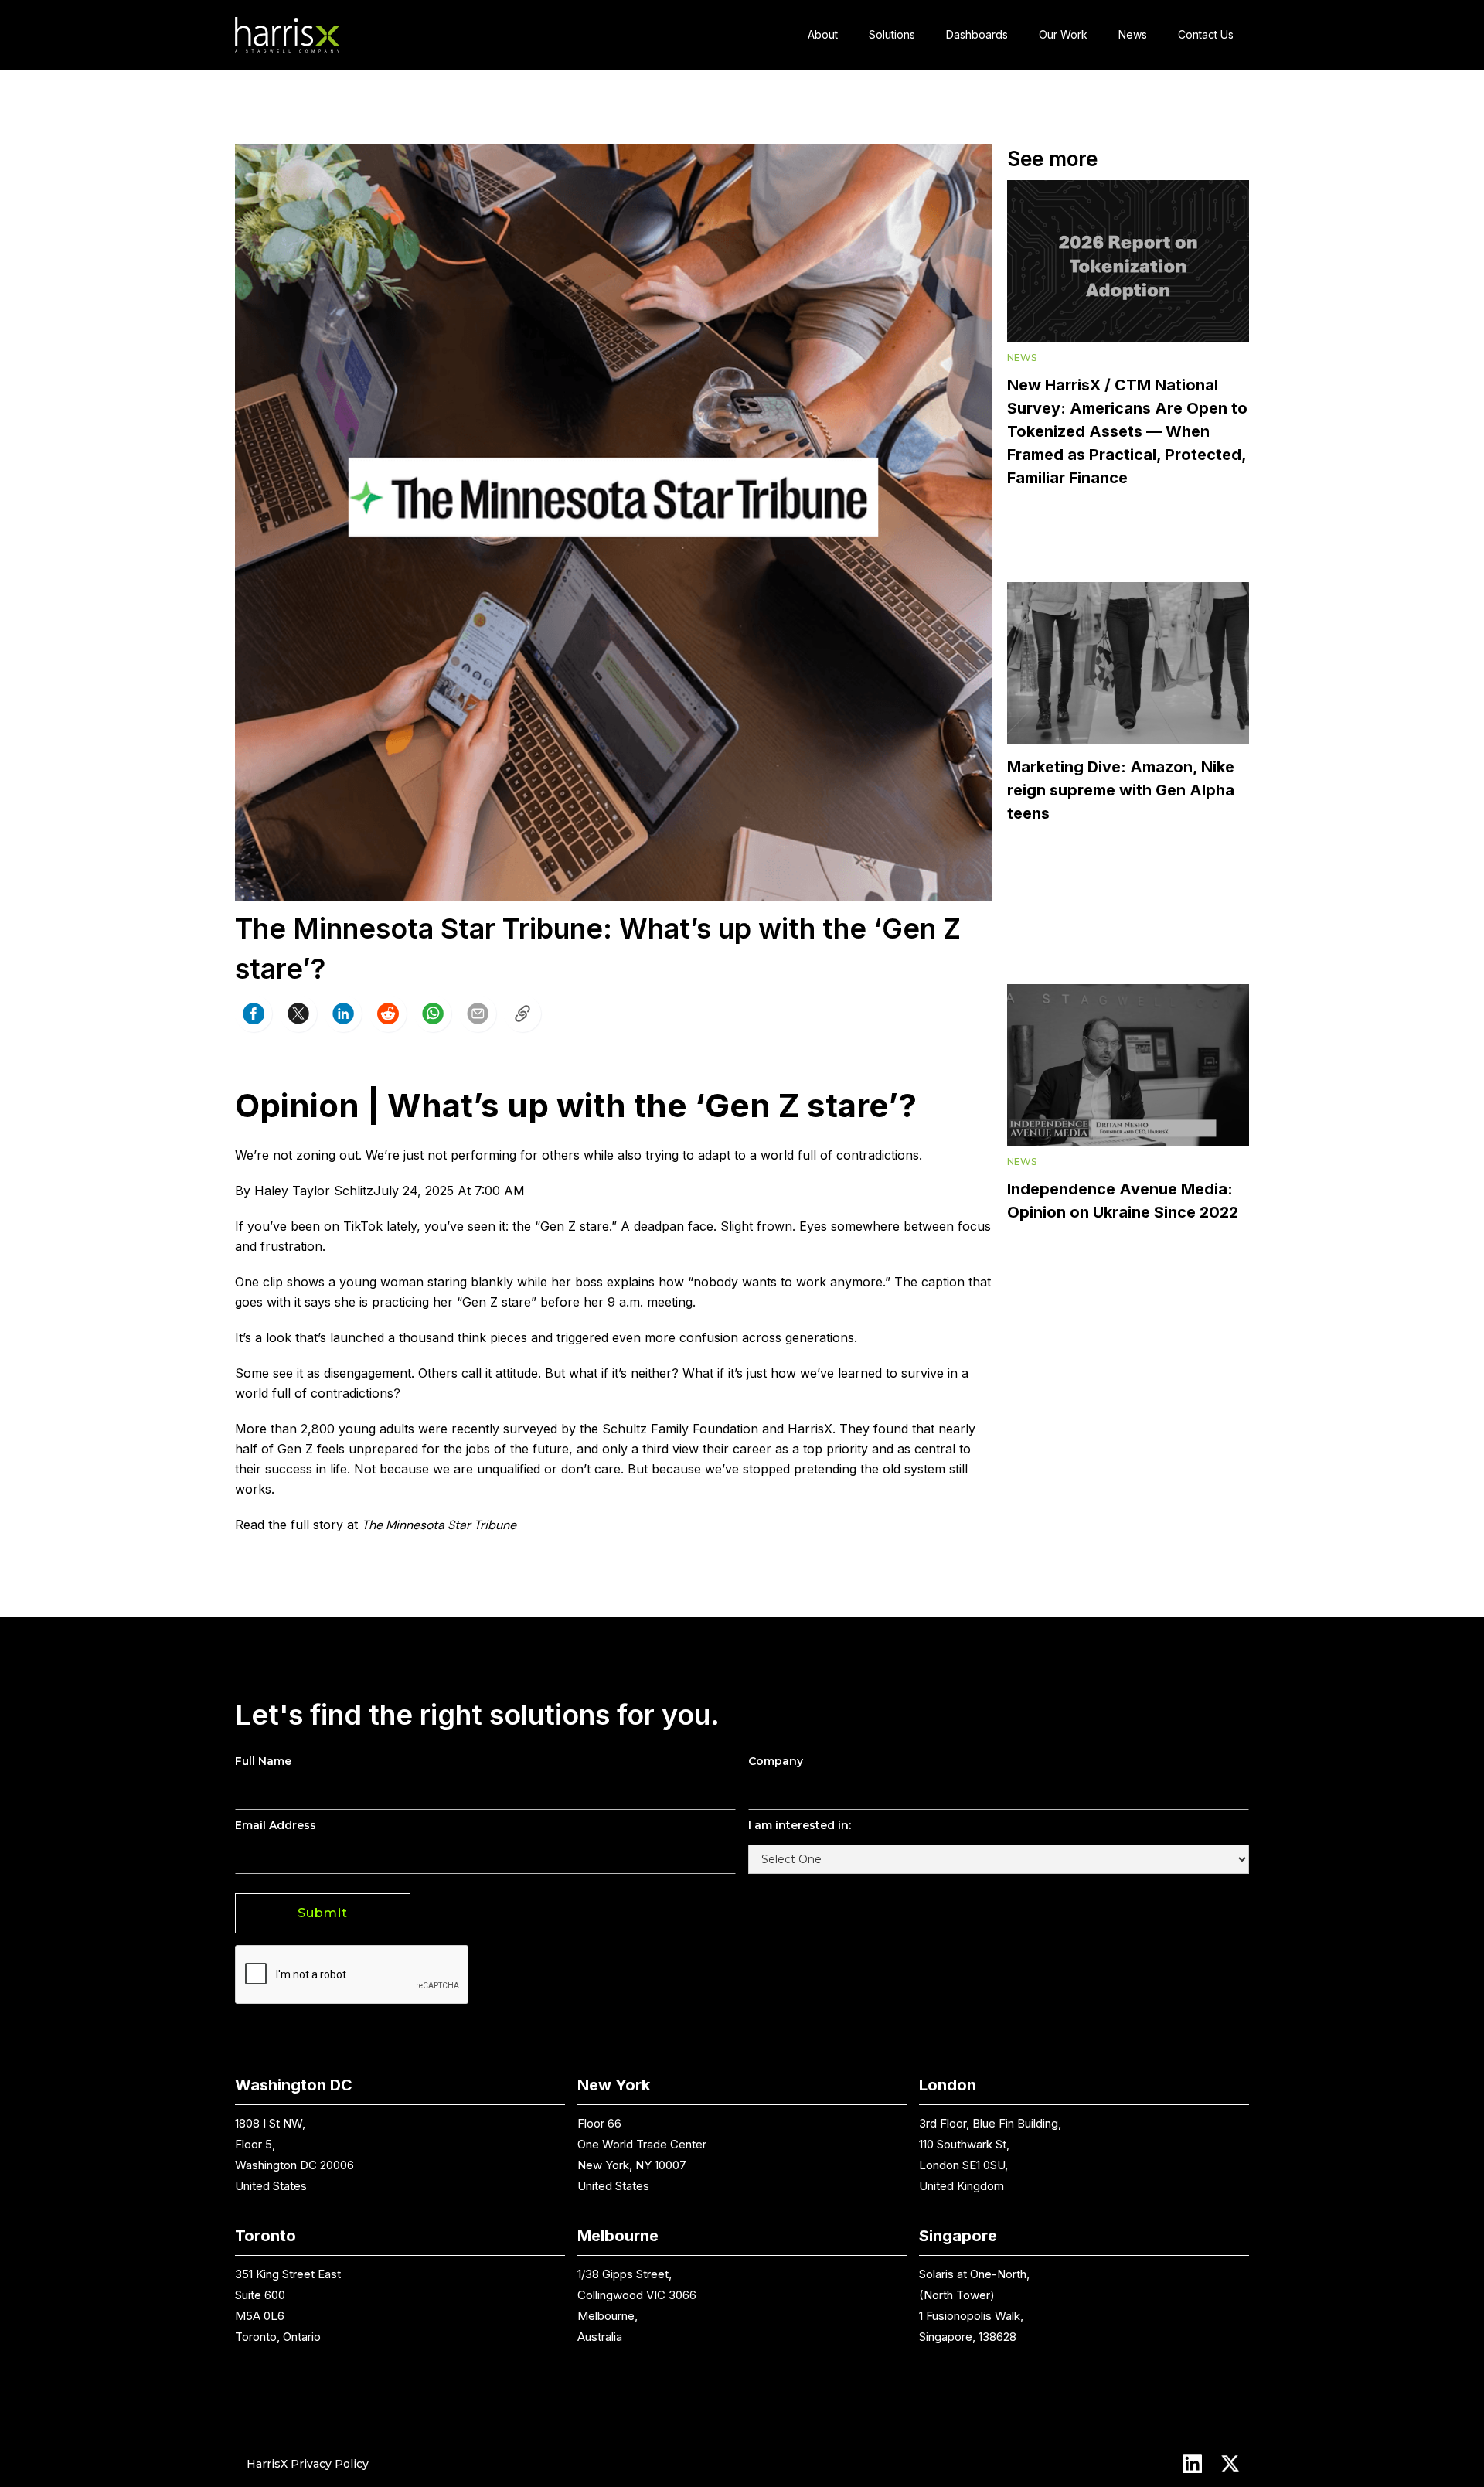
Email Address (276, 1825)
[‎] (522, 1014)
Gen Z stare (575, 1226)
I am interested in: (800, 1825)
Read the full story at (296, 1525)
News (1133, 34)
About (823, 34)
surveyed (530, 1429)
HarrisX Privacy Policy (308, 2464)
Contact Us (1206, 34)
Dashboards (977, 34)
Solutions (892, 34)
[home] (287, 35)
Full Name (263, 1761)
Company (776, 1761)
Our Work (1063, 34)
